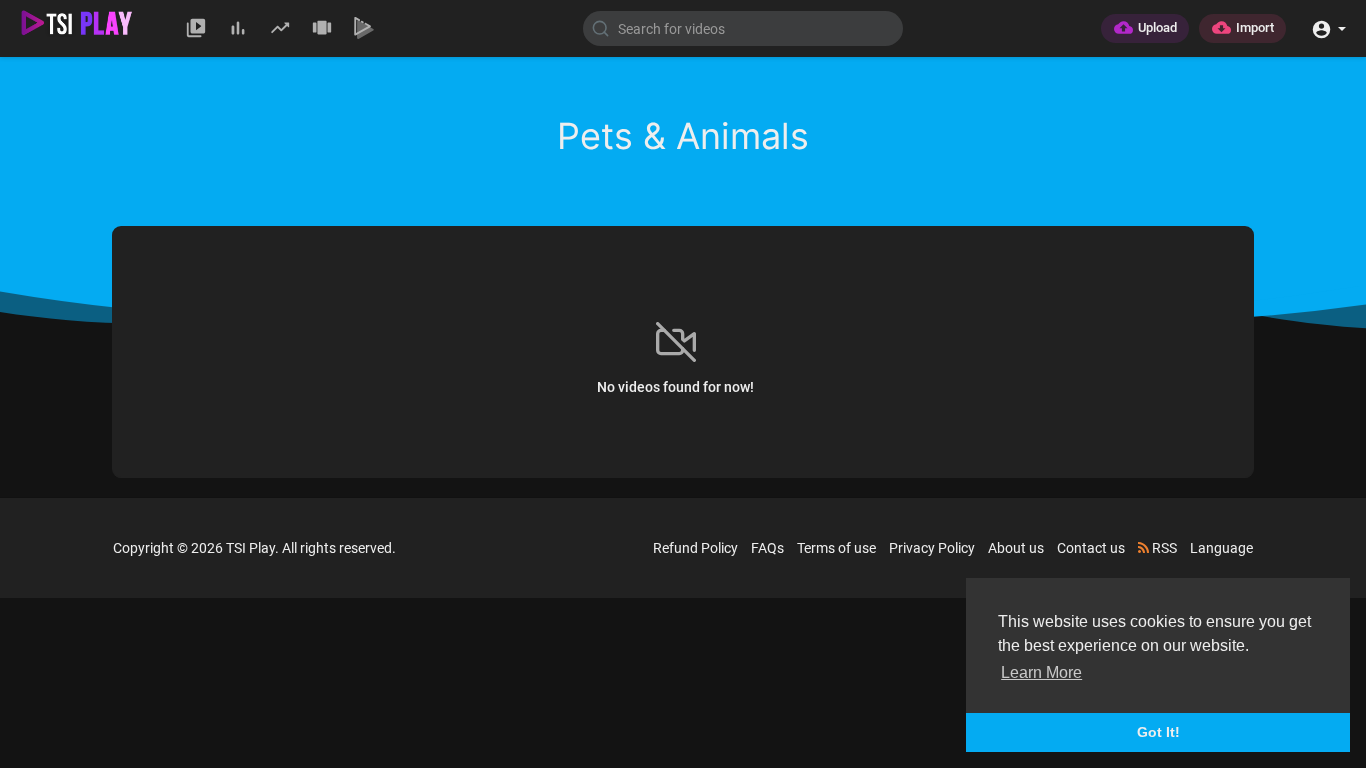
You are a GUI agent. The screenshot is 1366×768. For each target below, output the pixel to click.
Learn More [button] (1041, 672)
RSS (1163, 548)
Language (1221, 548)
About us (1016, 548)
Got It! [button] (1158, 732)
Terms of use (836, 548)
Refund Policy (695, 548)
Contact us (1091, 548)
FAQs (767, 548)
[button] (1328, 27)
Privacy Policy (932, 548)
